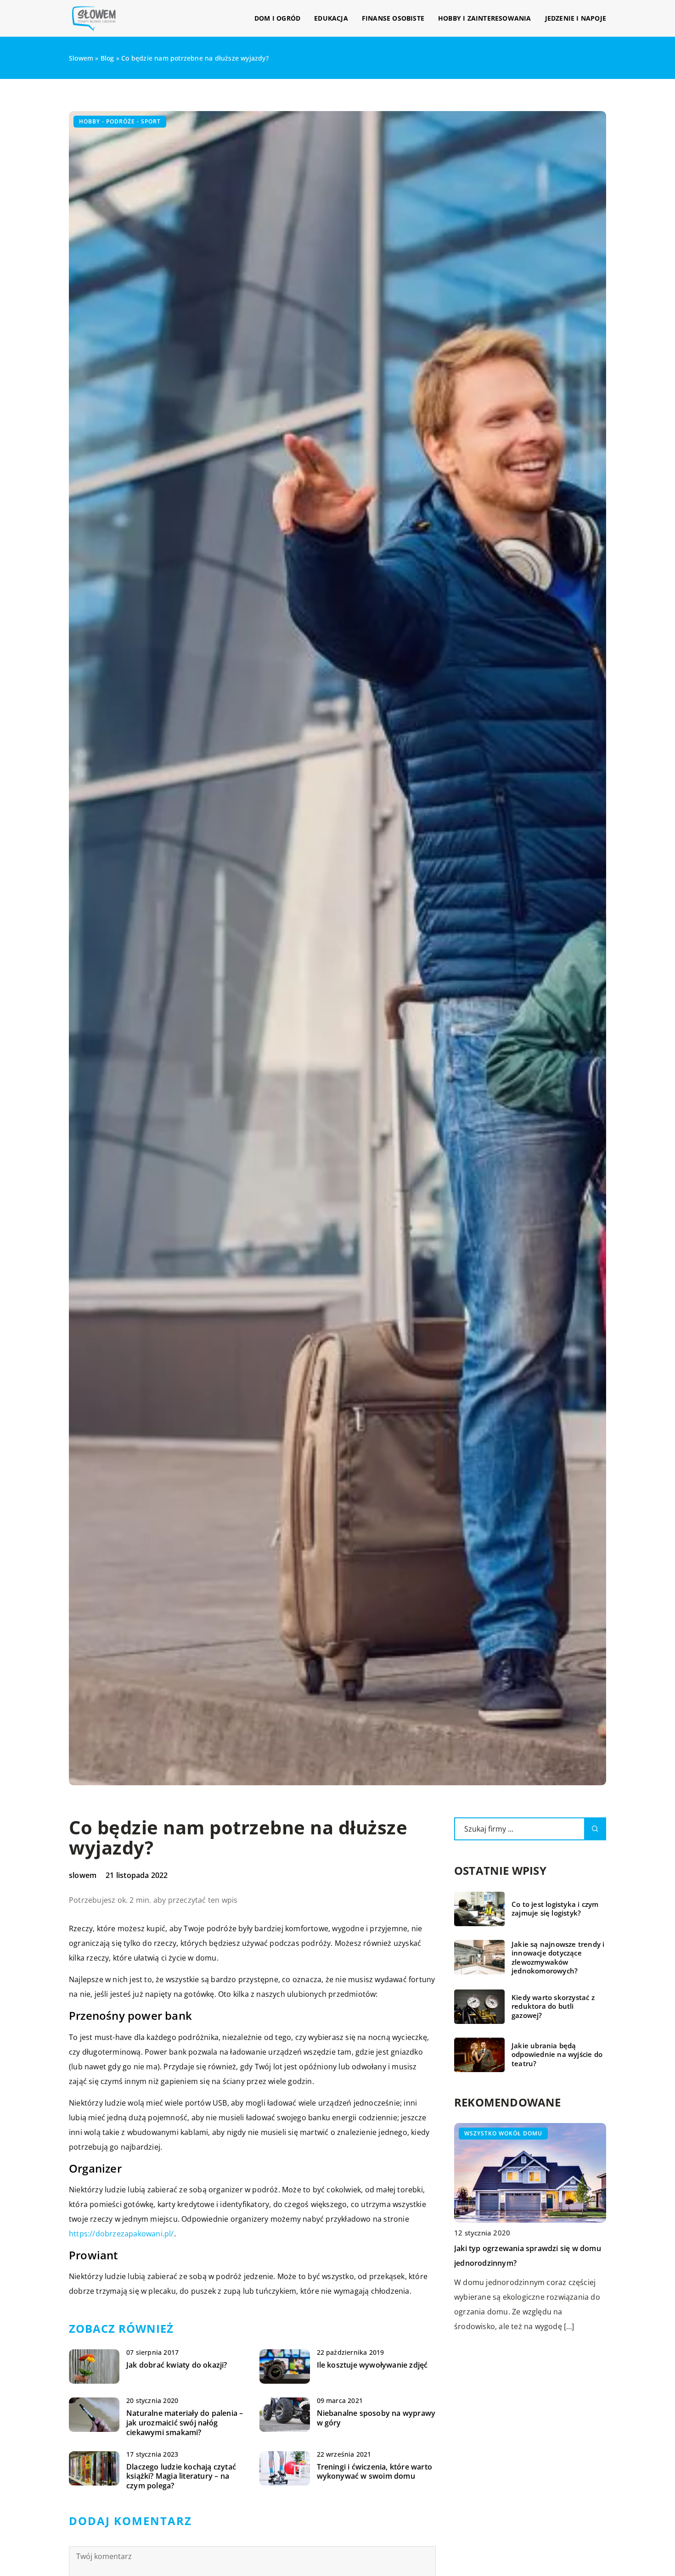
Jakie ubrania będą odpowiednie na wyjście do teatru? (557, 2055)
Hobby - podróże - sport (120, 121)
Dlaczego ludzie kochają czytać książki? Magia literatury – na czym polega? (181, 2476)
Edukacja (331, 18)
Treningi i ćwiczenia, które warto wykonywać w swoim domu (375, 2472)
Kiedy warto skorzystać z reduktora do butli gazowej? (553, 2006)
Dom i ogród (277, 18)
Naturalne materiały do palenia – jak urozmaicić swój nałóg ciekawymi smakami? (185, 2423)
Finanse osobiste (393, 18)
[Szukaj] (595, 1829)
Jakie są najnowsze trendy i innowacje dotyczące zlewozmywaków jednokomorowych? (558, 1958)
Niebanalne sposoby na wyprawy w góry (376, 2418)
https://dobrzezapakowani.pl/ (121, 2234)
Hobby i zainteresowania (485, 18)
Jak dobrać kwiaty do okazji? (177, 2365)
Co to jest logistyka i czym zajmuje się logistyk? (555, 1909)
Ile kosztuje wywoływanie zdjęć (372, 2365)
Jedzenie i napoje (576, 18)
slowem (83, 1875)
